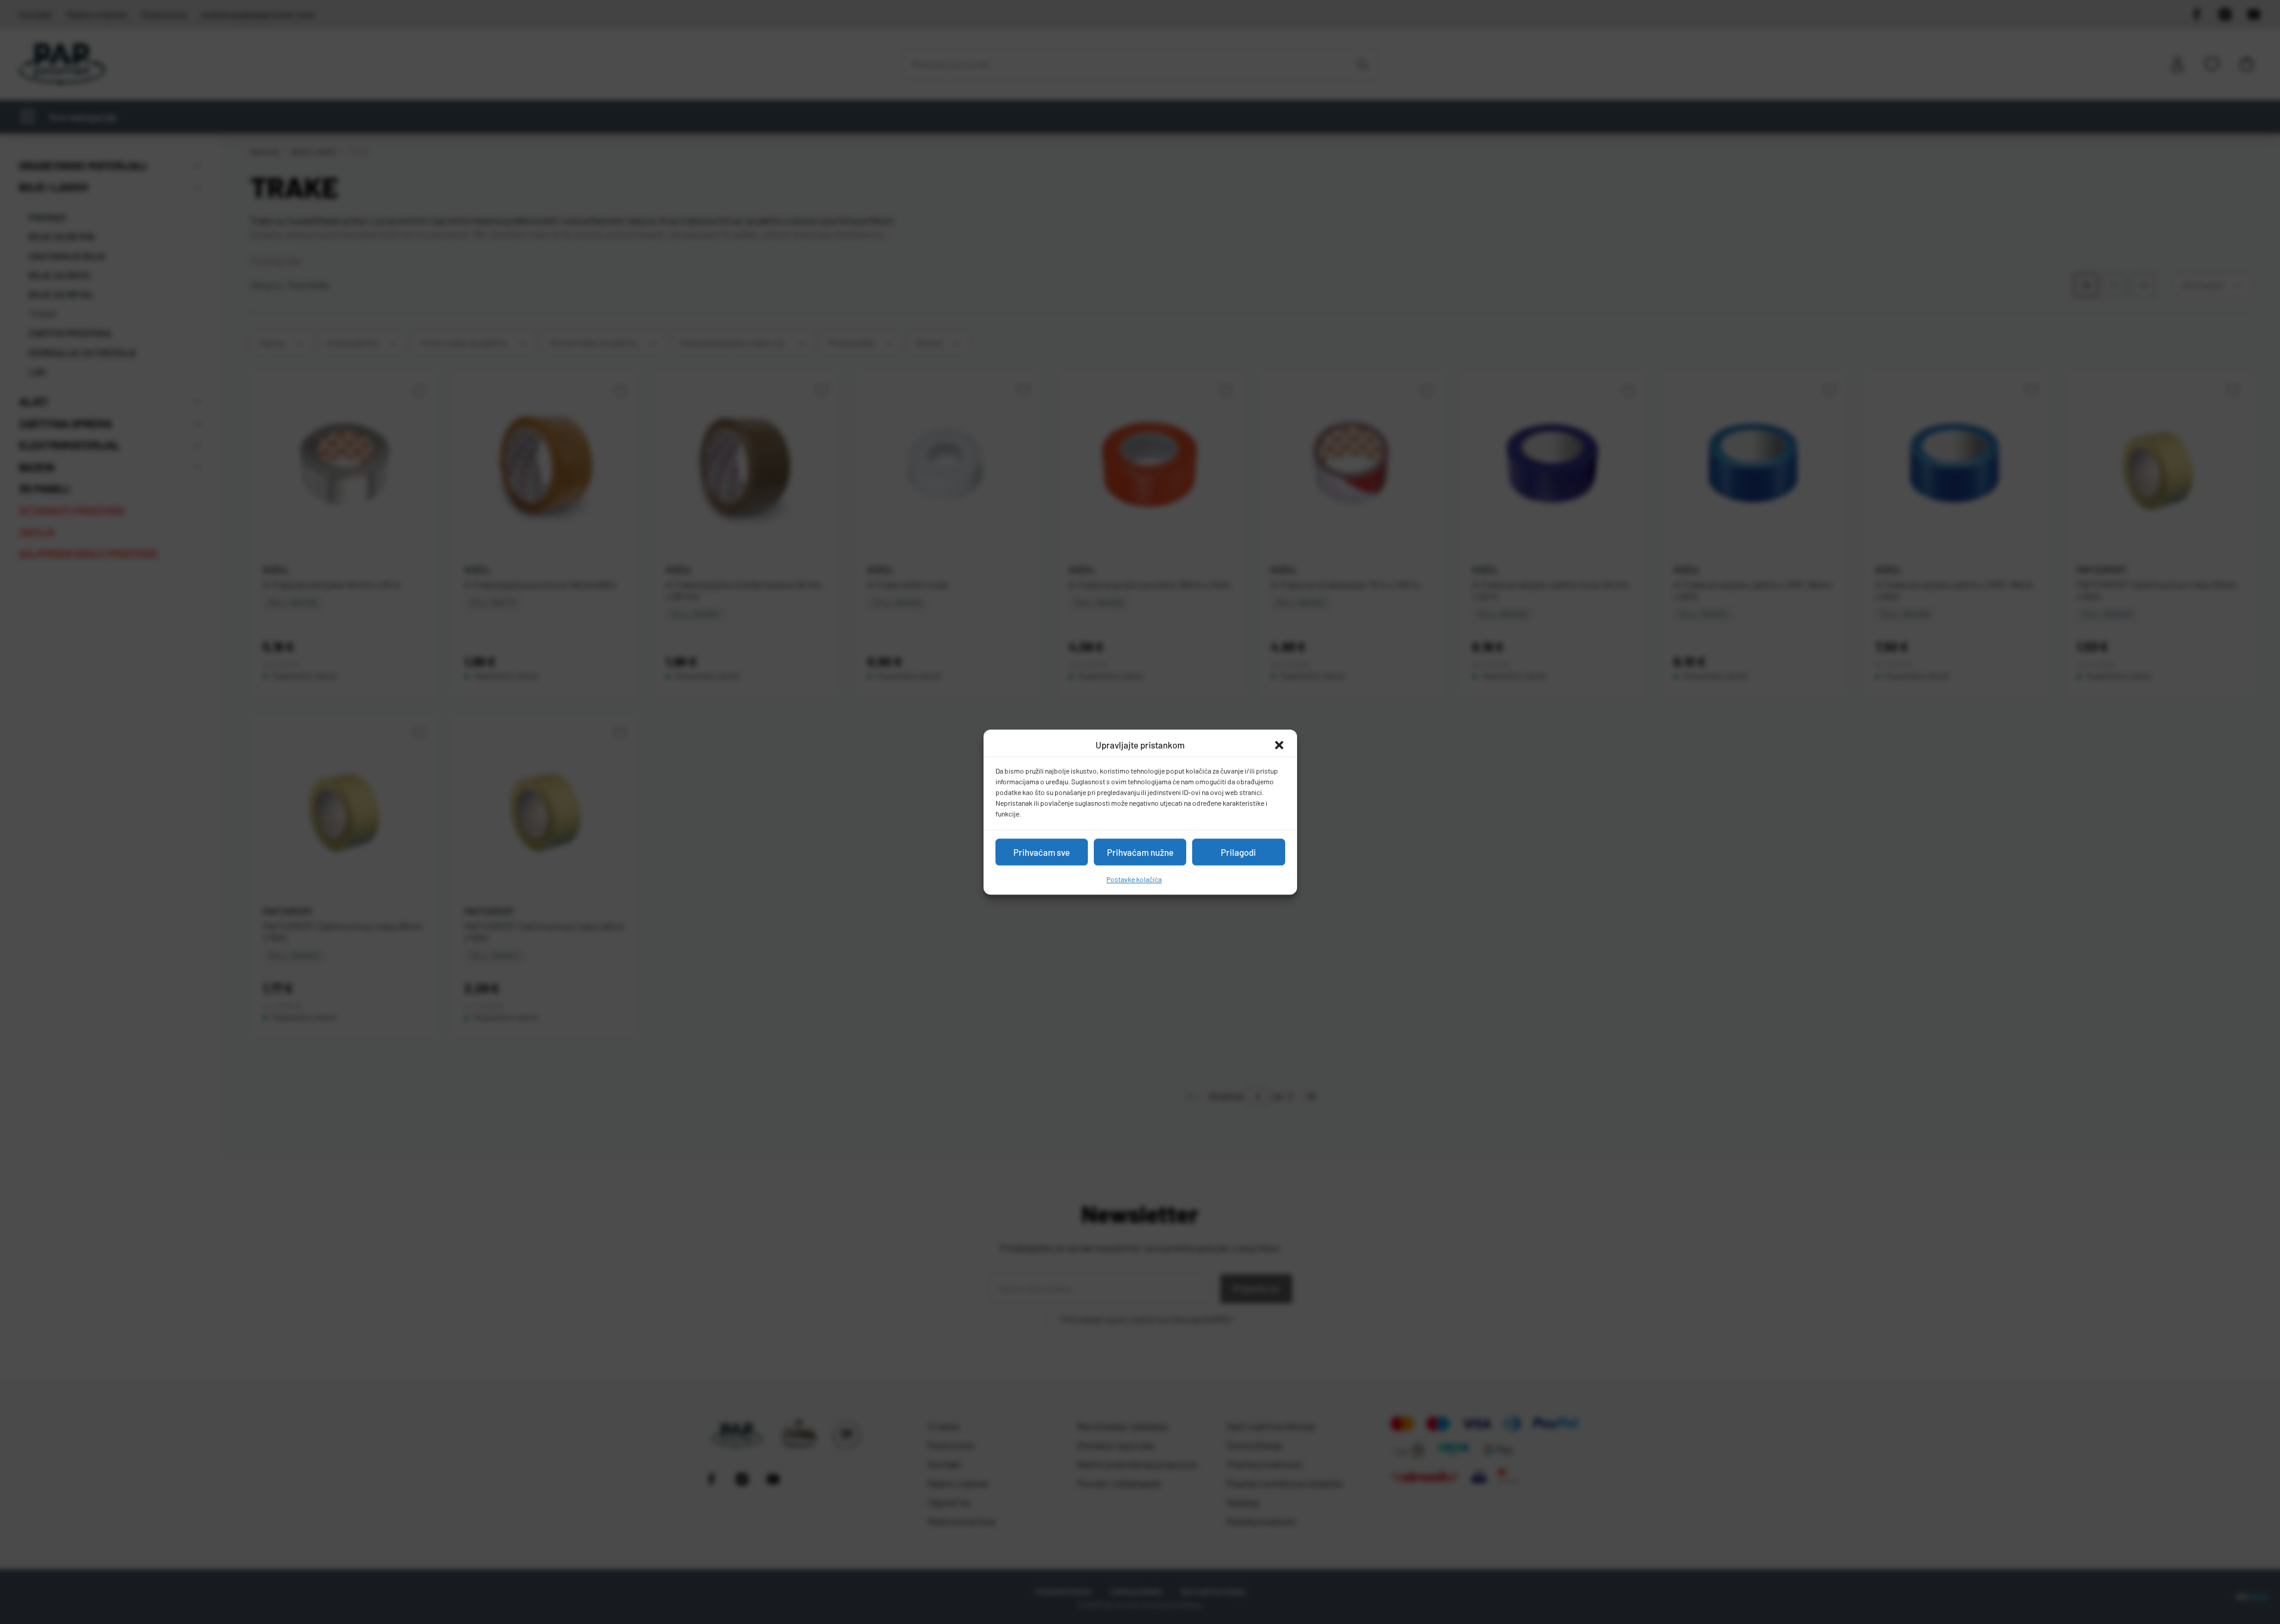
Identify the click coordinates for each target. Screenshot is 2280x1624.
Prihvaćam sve (1042, 852)
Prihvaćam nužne (1140, 852)
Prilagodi (1238, 852)
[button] (1279, 745)
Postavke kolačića (1134, 879)
